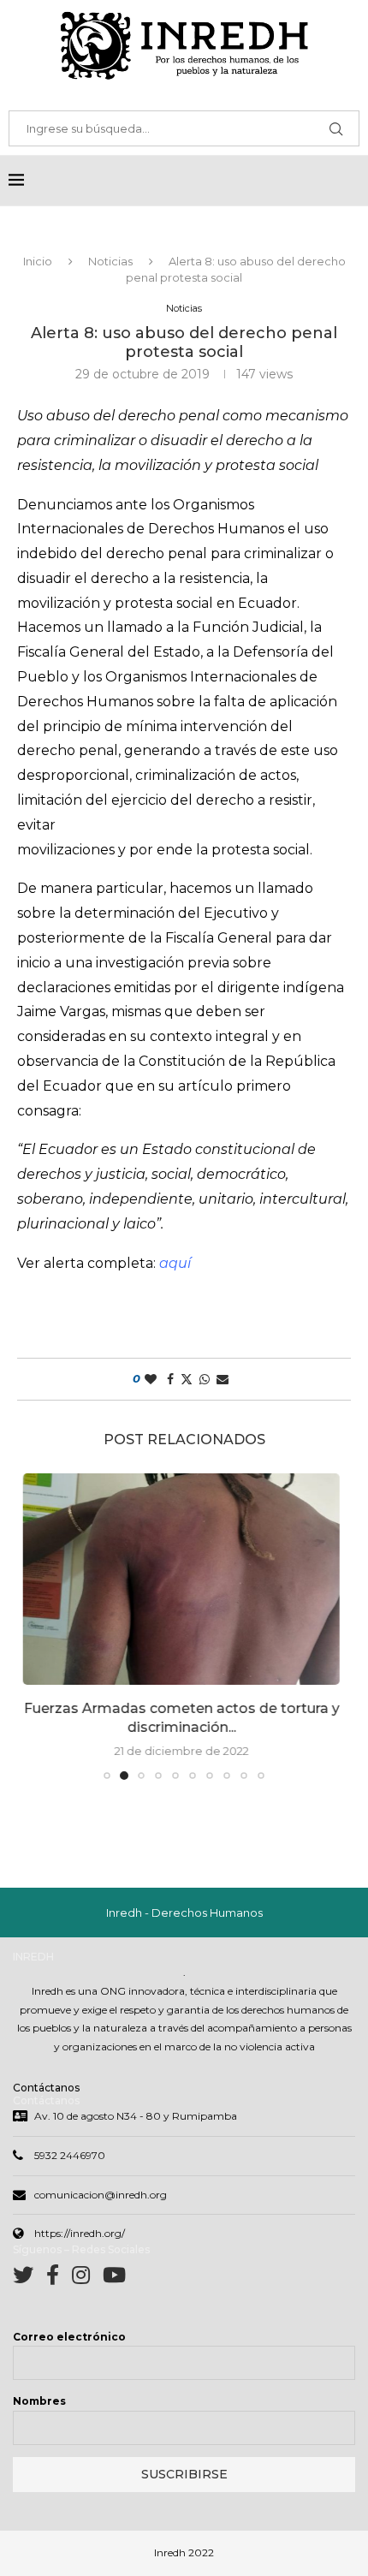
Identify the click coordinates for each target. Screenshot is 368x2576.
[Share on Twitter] (187, 1379)
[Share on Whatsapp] (205, 1379)
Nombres (39, 2401)
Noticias (110, 261)
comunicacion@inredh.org (101, 2195)
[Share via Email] (223, 1379)
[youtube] (114, 2279)
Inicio (38, 261)
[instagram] (87, 2279)
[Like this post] (151, 1379)
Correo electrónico (69, 2337)
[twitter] (30, 2279)
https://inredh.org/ (80, 2233)
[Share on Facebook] (170, 1379)
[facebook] (59, 2279)
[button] (40, 1626)
